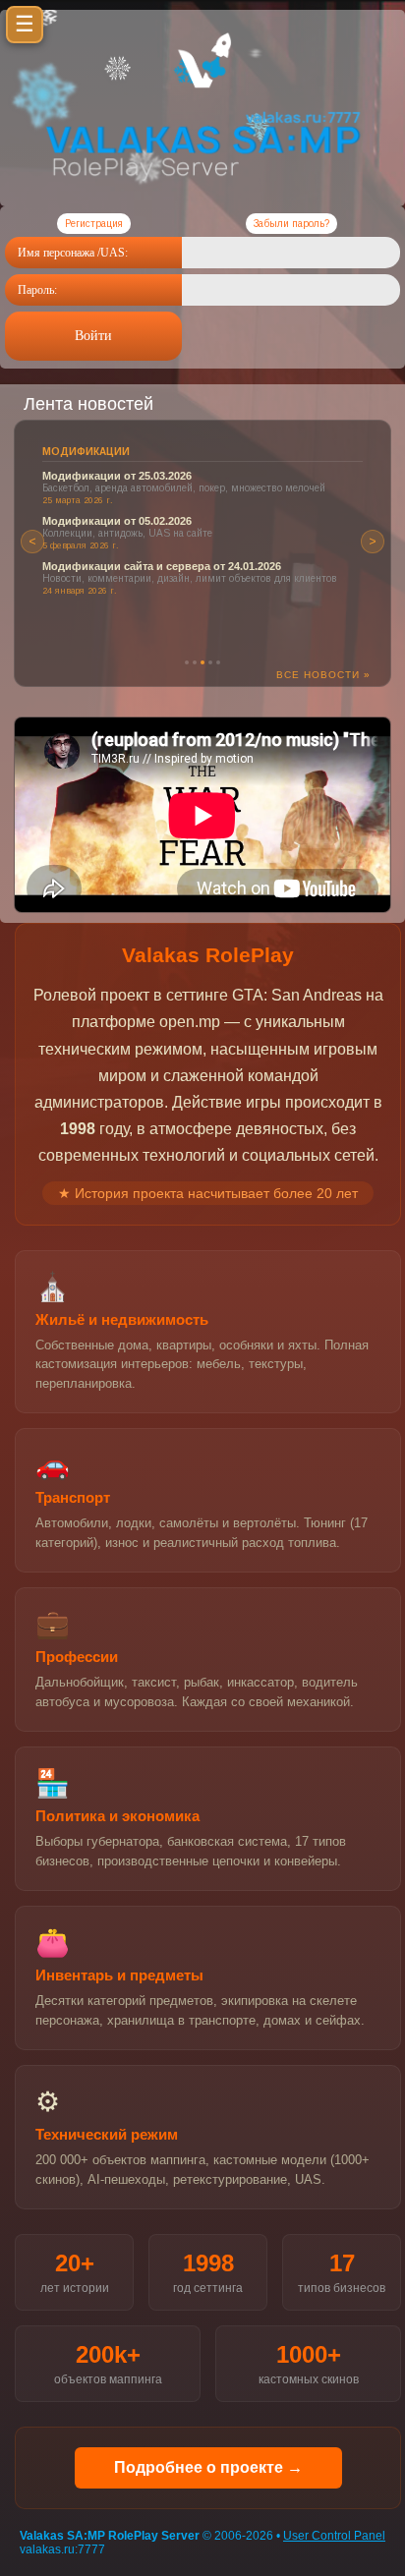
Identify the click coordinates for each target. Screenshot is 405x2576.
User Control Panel (334, 2536)
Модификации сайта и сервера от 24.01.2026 (162, 566)
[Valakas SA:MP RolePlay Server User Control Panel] (202, 85)
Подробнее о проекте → (208, 2467)
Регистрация (94, 224)
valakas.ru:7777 (62, 2549)
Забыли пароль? (291, 224)
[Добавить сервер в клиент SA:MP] (202, 190)
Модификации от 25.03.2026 (117, 476)
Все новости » (323, 675)
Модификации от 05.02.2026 (117, 521)
